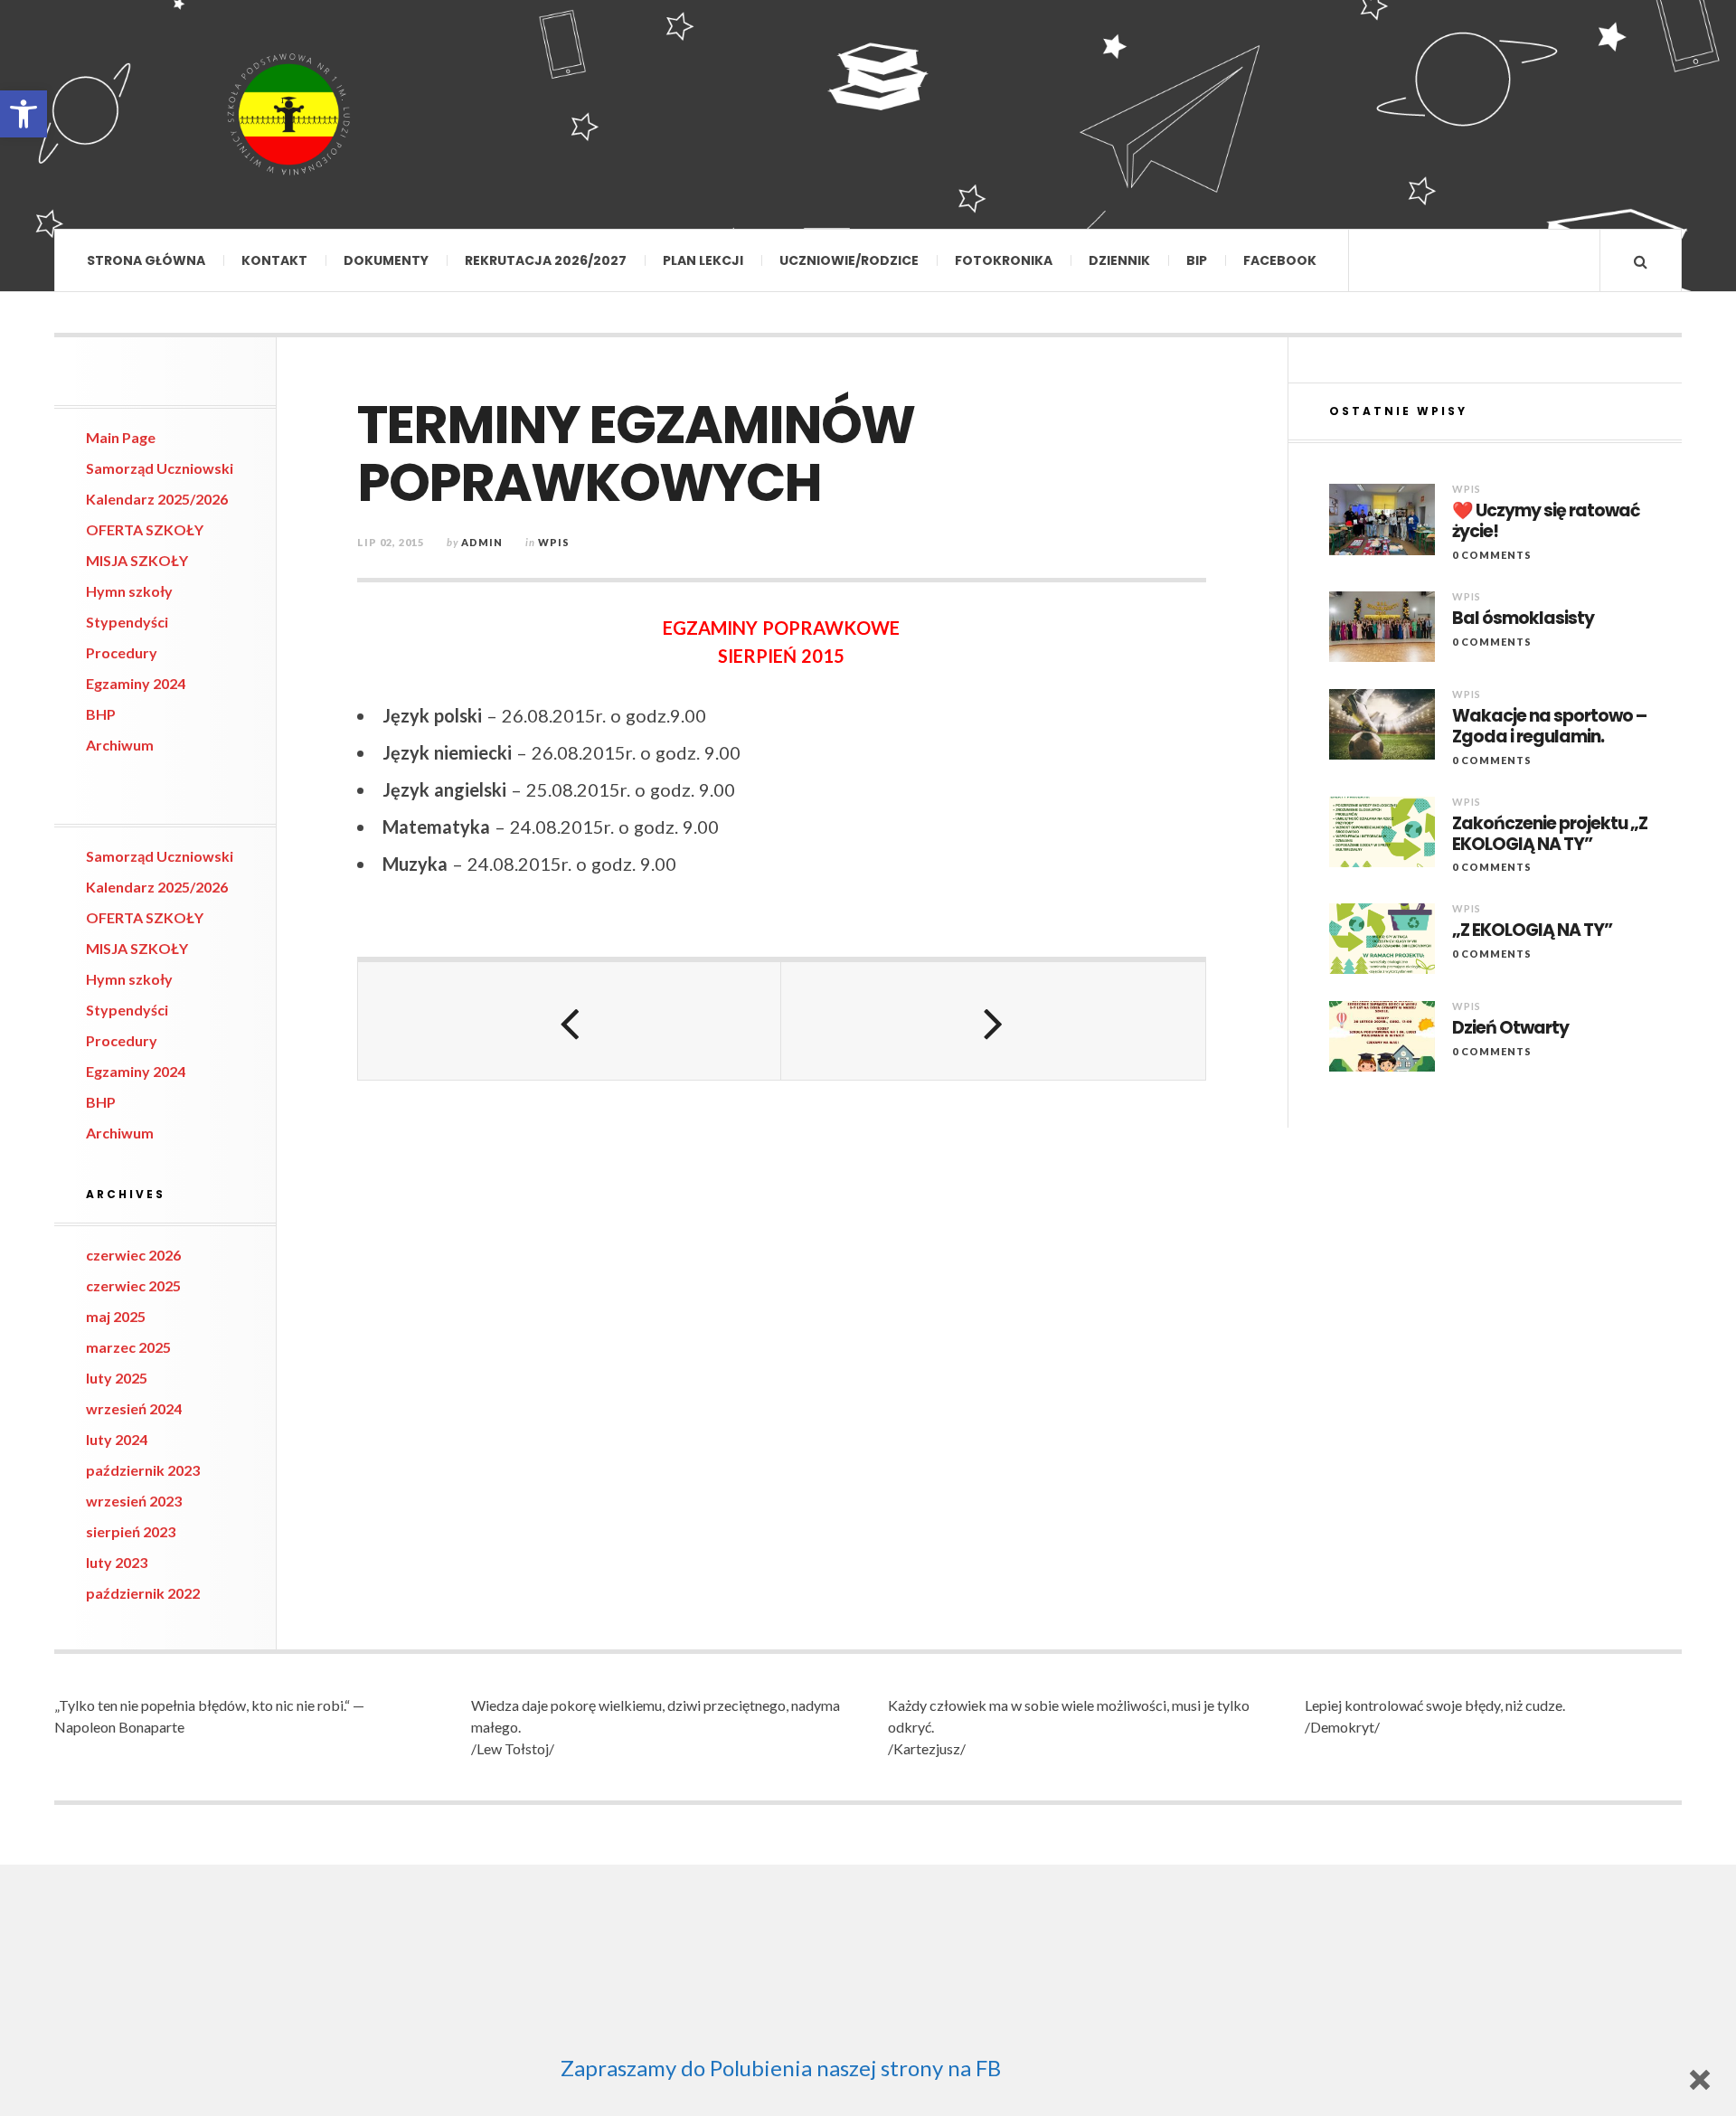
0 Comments (1492, 555)
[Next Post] (993, 1021)
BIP (1197, 260)
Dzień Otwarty (1510, 1029)
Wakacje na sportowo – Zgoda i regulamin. (1549, 727)
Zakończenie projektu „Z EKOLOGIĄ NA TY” (1550, 835)
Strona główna (146, 260)
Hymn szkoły (129, 591)
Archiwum (120, 745)
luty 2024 (117, 1439)
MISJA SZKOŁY (137, 560)
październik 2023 (143, 1470)
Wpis (554, 542)
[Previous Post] (570, 1021)
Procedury (122, 652)
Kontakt (274, 260)
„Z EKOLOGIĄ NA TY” (1532, 931)
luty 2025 (117, 1378)
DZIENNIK (1119, 260)
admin (482, 542)
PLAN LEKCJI (703, 260)
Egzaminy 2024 (136, 683)
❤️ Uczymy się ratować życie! (1546, 522)
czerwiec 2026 (133, 1255)
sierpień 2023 (131, 1531)
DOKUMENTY (386, 260)
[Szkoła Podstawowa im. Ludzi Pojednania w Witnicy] (289, 114)
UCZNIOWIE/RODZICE (849, 260)
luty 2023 (117, 1562)
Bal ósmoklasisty (1523, 619)
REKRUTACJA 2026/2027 (546, 260)
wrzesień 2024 (134, 1408)
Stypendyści (127, 622)
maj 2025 (116, 1316)
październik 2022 (143, 1593)
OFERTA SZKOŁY (145, 529)
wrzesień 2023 (134, 1501)
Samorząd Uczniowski (160, 468)
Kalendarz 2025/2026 (157, 499)
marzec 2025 (128, 1347)
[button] (24, 114)
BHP (101, 714)
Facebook (1280, 260)
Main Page (121, 437)
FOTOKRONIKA (1004, 260)
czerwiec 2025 (133, 1285)
